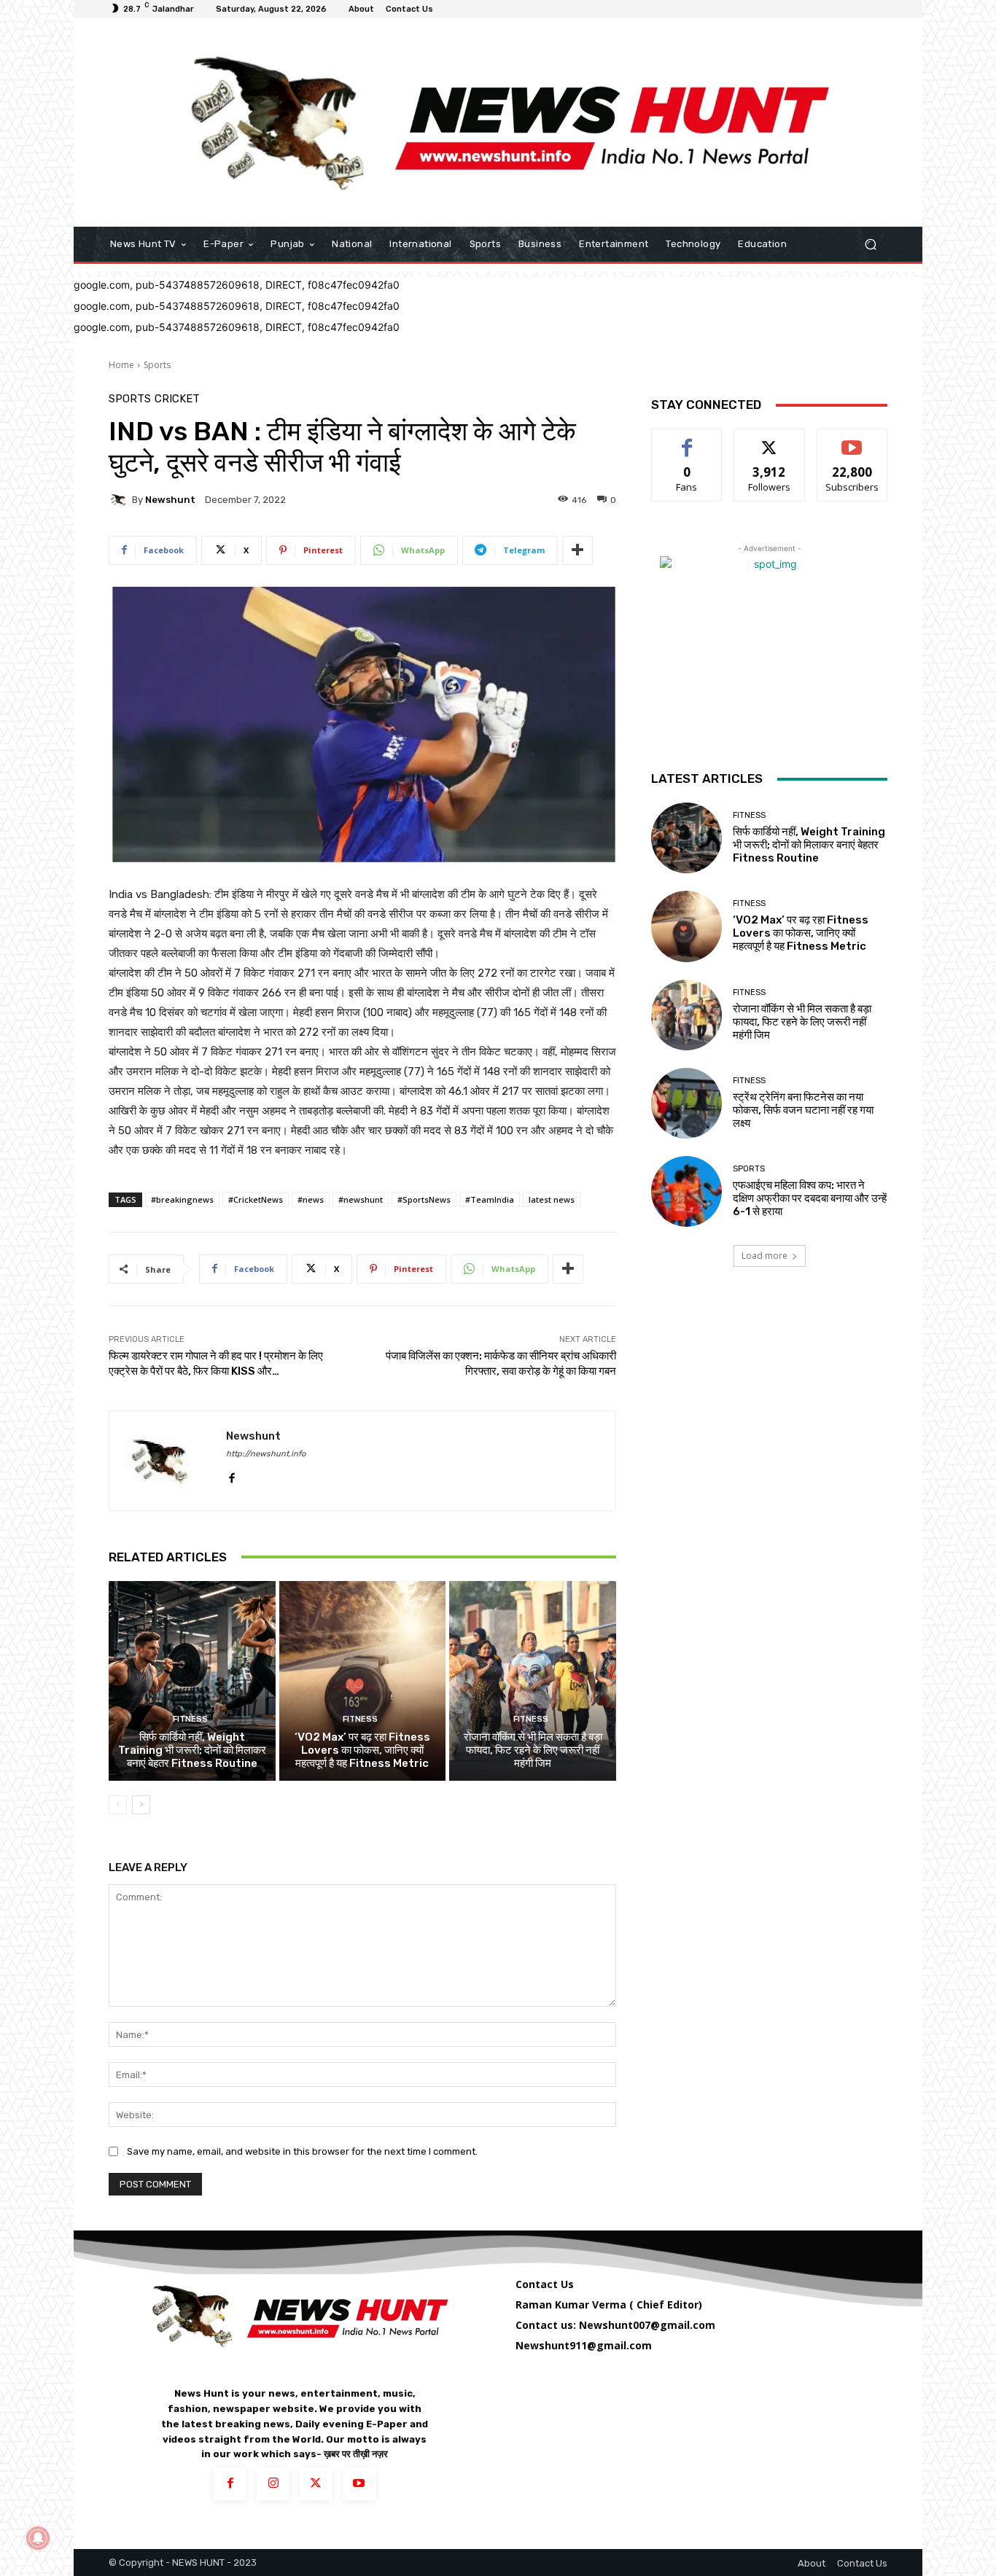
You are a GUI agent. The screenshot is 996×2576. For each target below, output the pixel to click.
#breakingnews (182, 1199)
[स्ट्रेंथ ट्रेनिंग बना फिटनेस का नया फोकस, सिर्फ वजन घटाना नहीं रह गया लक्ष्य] (686, 1103)
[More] (577, 550)
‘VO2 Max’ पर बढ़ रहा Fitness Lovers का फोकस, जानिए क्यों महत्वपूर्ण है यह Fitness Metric (362, 1750)
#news (311, 1199)
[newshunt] (120, 500)
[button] (870, 245)
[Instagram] (273, 2484)
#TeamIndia (490, 1199)
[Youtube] (359, 2484)
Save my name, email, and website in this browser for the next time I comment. (302, 2151)
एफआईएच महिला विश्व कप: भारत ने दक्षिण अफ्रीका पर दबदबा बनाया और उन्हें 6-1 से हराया (810, 1198)
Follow (770, 440)
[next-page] (141, 1805)
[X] (316, 2484)
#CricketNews (256, 1199)
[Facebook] (232, 1475)
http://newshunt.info (266, 1454)
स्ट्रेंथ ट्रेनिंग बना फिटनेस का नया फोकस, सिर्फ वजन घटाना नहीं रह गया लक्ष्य (803, 1110)
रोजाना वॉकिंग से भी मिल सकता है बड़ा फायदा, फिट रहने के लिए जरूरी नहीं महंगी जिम (533, 1750)
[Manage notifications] (38, 2538)
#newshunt (361, 1199)
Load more (764, 1256)
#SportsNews (424, 1199)
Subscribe (852, 440)
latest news (552, 1199)
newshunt (170, 500)
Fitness (190, 1719)
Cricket (177, 399)
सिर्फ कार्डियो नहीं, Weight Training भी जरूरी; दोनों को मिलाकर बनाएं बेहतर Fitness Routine (192, 1750)
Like (687, 440)
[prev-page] (118, 1805)
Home (121, 365)
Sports (157, 365)
